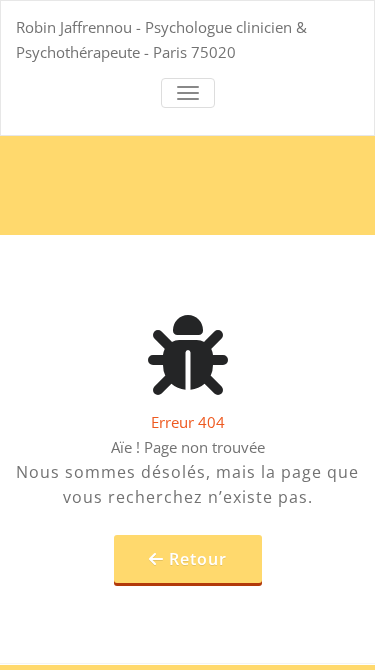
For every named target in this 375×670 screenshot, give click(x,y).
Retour (198, 559)
